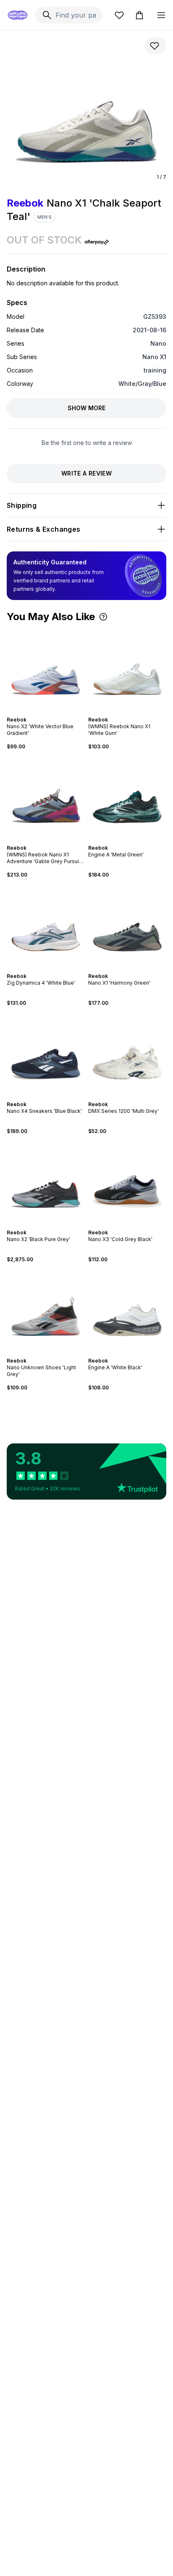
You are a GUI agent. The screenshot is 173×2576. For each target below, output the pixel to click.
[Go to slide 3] (47, 712)
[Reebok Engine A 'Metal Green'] (127, 797)
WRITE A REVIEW (86, 473)
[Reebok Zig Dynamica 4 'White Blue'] (46, 926)
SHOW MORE (86, 408)
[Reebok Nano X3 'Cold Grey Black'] (127, 1182)
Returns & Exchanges (44, 529)
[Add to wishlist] (155, 46)
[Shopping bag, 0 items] (139, 15)
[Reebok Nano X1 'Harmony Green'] (127, 926)
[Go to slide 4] (51, 712)
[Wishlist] (119, 15)
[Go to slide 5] (132, 712)
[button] (103, 617)
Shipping (22, 505)
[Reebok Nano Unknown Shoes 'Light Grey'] (46, 1310)
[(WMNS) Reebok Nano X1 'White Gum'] (127, 669)
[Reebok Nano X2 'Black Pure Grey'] (46, 1182)
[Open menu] (161, 15)
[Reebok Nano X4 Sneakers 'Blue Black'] (46, 1054)
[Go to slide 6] (136, 712)
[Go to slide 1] (41, 712)
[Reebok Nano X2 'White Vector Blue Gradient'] (46, 669)
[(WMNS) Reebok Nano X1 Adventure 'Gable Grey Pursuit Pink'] (46, 797)
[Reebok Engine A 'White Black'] (127, 1310)
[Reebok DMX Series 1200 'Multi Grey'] (127, 1054)
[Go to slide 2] (44, 712)
